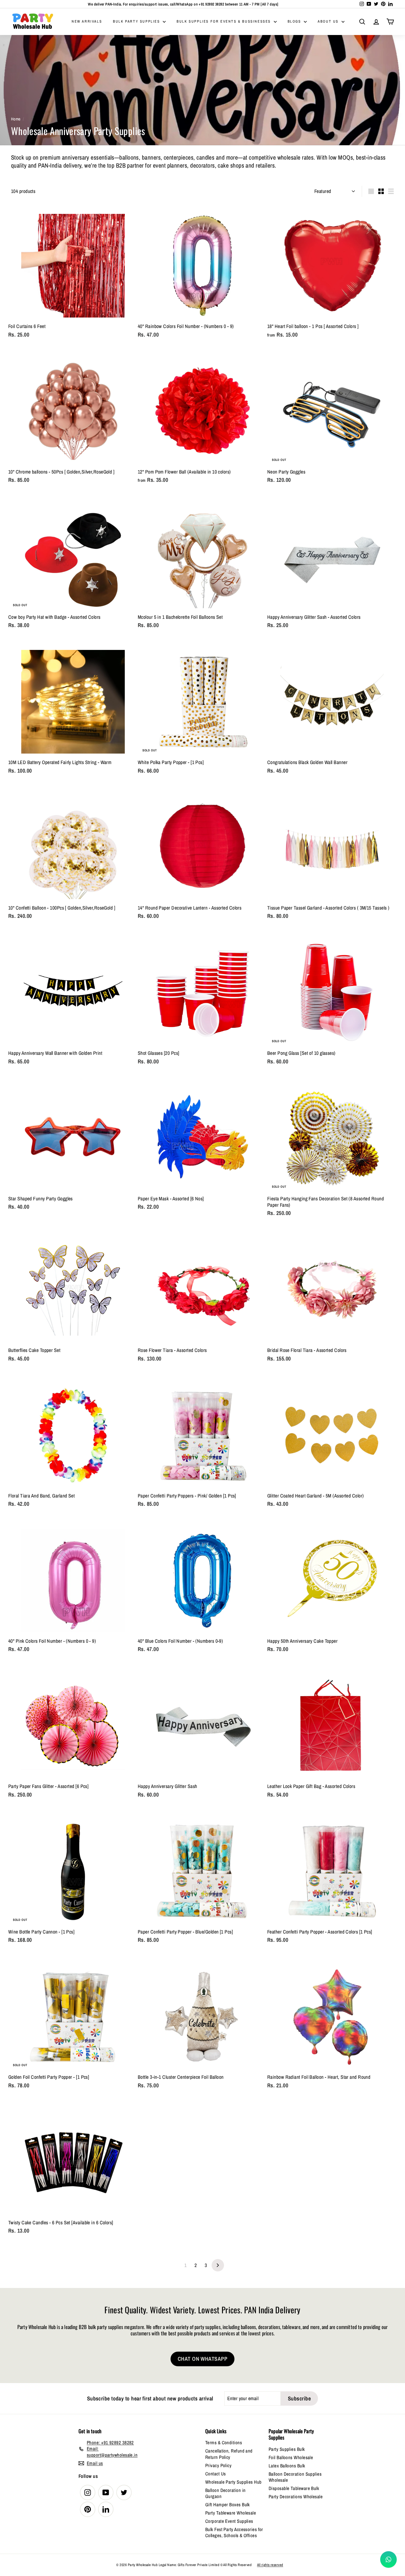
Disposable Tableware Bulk (294, 2488)
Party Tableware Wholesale (231, 2513)
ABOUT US (329, 21)
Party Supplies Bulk (287, 2449)
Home (16, 119)
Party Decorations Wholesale (296, 2496)
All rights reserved (270, 2565)
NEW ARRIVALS (87, 21)
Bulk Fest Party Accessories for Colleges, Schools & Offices (234, 2532)
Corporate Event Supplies (229, 2521)
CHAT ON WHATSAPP (202, 2359)
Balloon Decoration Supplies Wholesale (295, 2477)
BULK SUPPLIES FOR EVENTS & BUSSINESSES (224, 21)
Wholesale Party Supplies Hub (233, 2482)
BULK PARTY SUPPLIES (137, 21)
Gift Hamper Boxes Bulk (228, 2504)
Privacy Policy (218, 2465)
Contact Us (216, 2474)
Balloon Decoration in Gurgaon (225, 2493)
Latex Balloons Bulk (287, 2466)
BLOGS (295, 21)
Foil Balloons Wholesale (291, 2457)
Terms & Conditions (224, 2442)
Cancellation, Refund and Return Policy (229, 2454)
